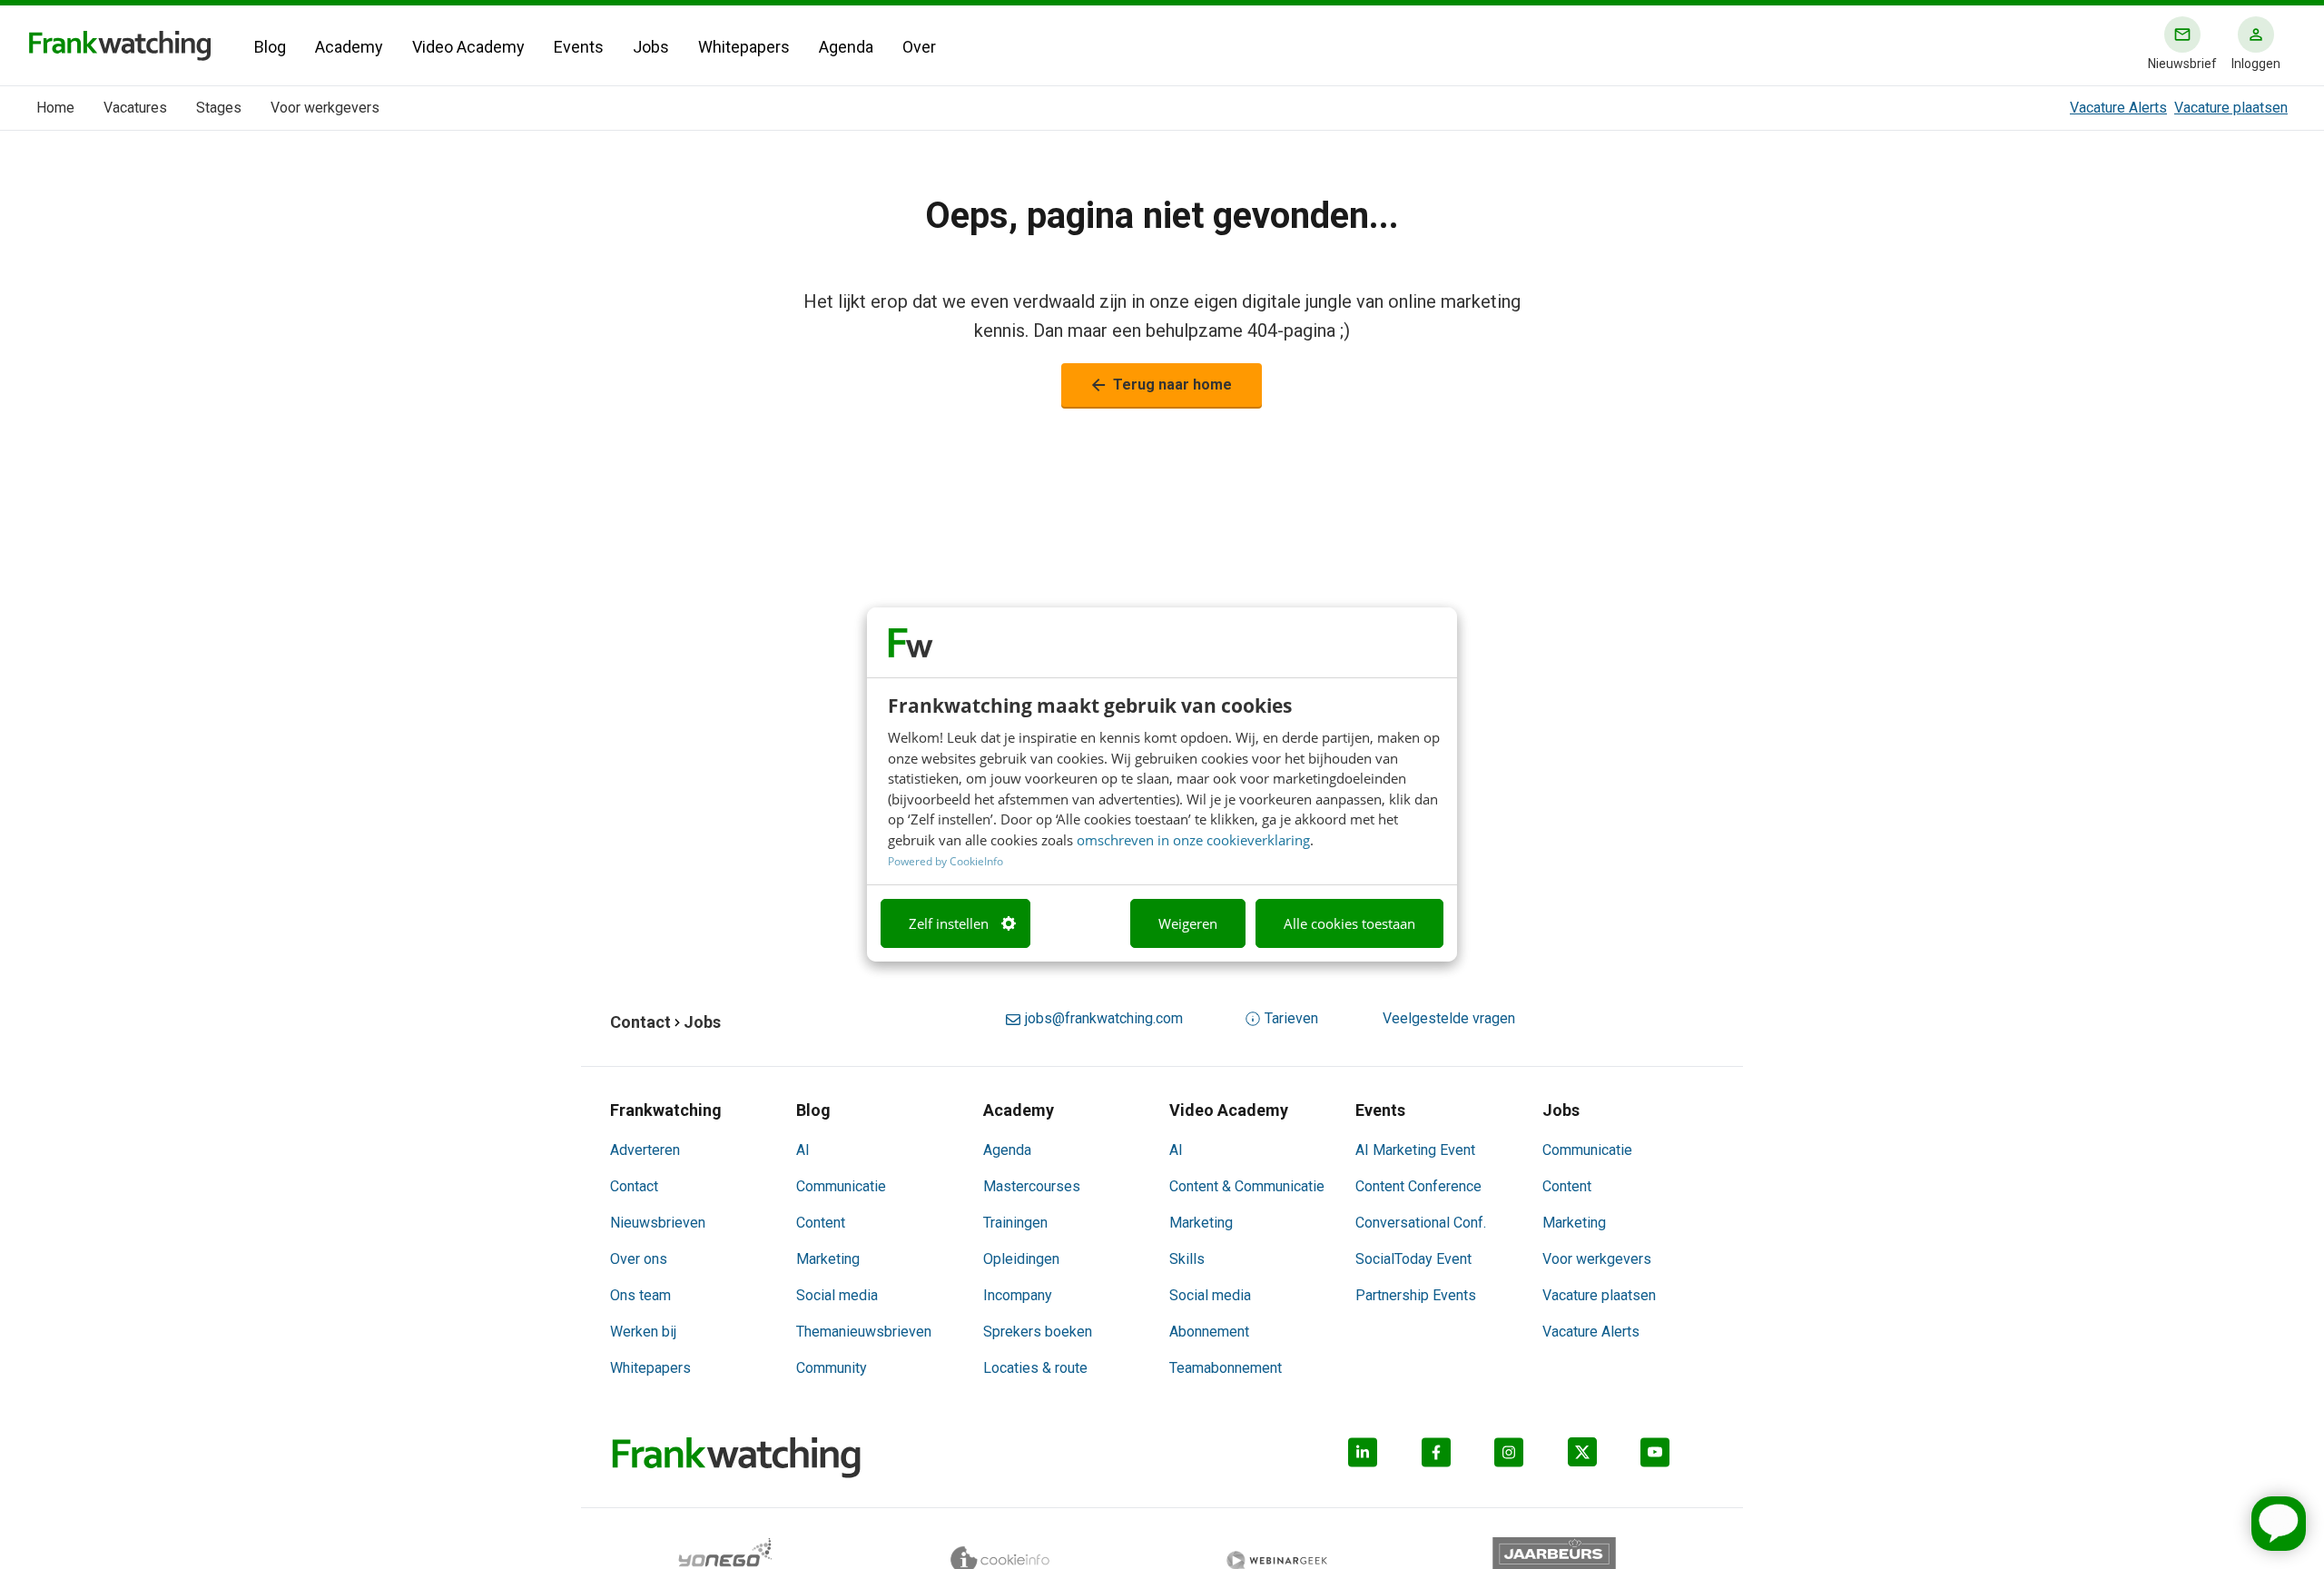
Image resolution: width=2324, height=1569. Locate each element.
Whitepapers (744, 47)
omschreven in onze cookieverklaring (1193, 840)
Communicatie (841, 1186)
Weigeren (1188, 923)
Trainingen (1015, 1223)
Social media (837, 1295)
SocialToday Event (1413, 1259)
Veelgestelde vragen (1449, 1018)
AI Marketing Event (1415, 1150)
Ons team (640, 1295)
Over (919, 47)
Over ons (639, 1259)
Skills (1187, 1259)
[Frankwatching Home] (120, 46)
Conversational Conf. (1421, 1223)
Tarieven (1291, 1018)
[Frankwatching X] (1605, 1458)
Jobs (651, 47)
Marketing (828, 1259)
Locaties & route (1035, 1368)
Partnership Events (1416, 1295)
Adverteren (645, 1150)
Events (579, 47)
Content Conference (1418, 1186)
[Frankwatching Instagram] (1531, 1458)
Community (832, 1368)
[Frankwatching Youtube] (1677, 1458)
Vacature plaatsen (2231, 108)
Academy (349, 47)
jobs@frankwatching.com (1103, 1018)
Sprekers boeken (1038, 1332)
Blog (270, 47)
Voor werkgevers (325, 108)
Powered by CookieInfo (945, 861)
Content (821, 1223)
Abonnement (1209, 1332)
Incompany (1018, 1295)
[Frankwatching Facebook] (1458, 1458)
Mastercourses (1032, 1186)
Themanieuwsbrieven (864, 1332)
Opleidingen (1021, 1259)
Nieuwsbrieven (658, 1223)
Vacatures (135, 108)
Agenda (846, 47)
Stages (219, 108)
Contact (634, 1186)
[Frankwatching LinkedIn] (1385, 1458)
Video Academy (468, 47)
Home (55, 108)
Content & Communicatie (1247, 1186)
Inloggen (2256, 64)
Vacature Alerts (2118, 108)
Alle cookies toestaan (1349, 923)
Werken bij (643, 1332)
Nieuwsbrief (2182, 64)
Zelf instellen (949, 923)
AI (803, 1150)
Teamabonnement (1226, 1368)
